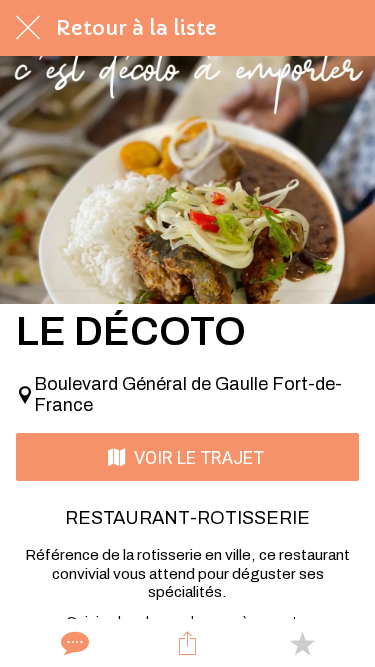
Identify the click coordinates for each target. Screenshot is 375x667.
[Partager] (187, 643)
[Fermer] (28, 28)
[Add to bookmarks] (302, 643)
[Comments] (73, 643)
